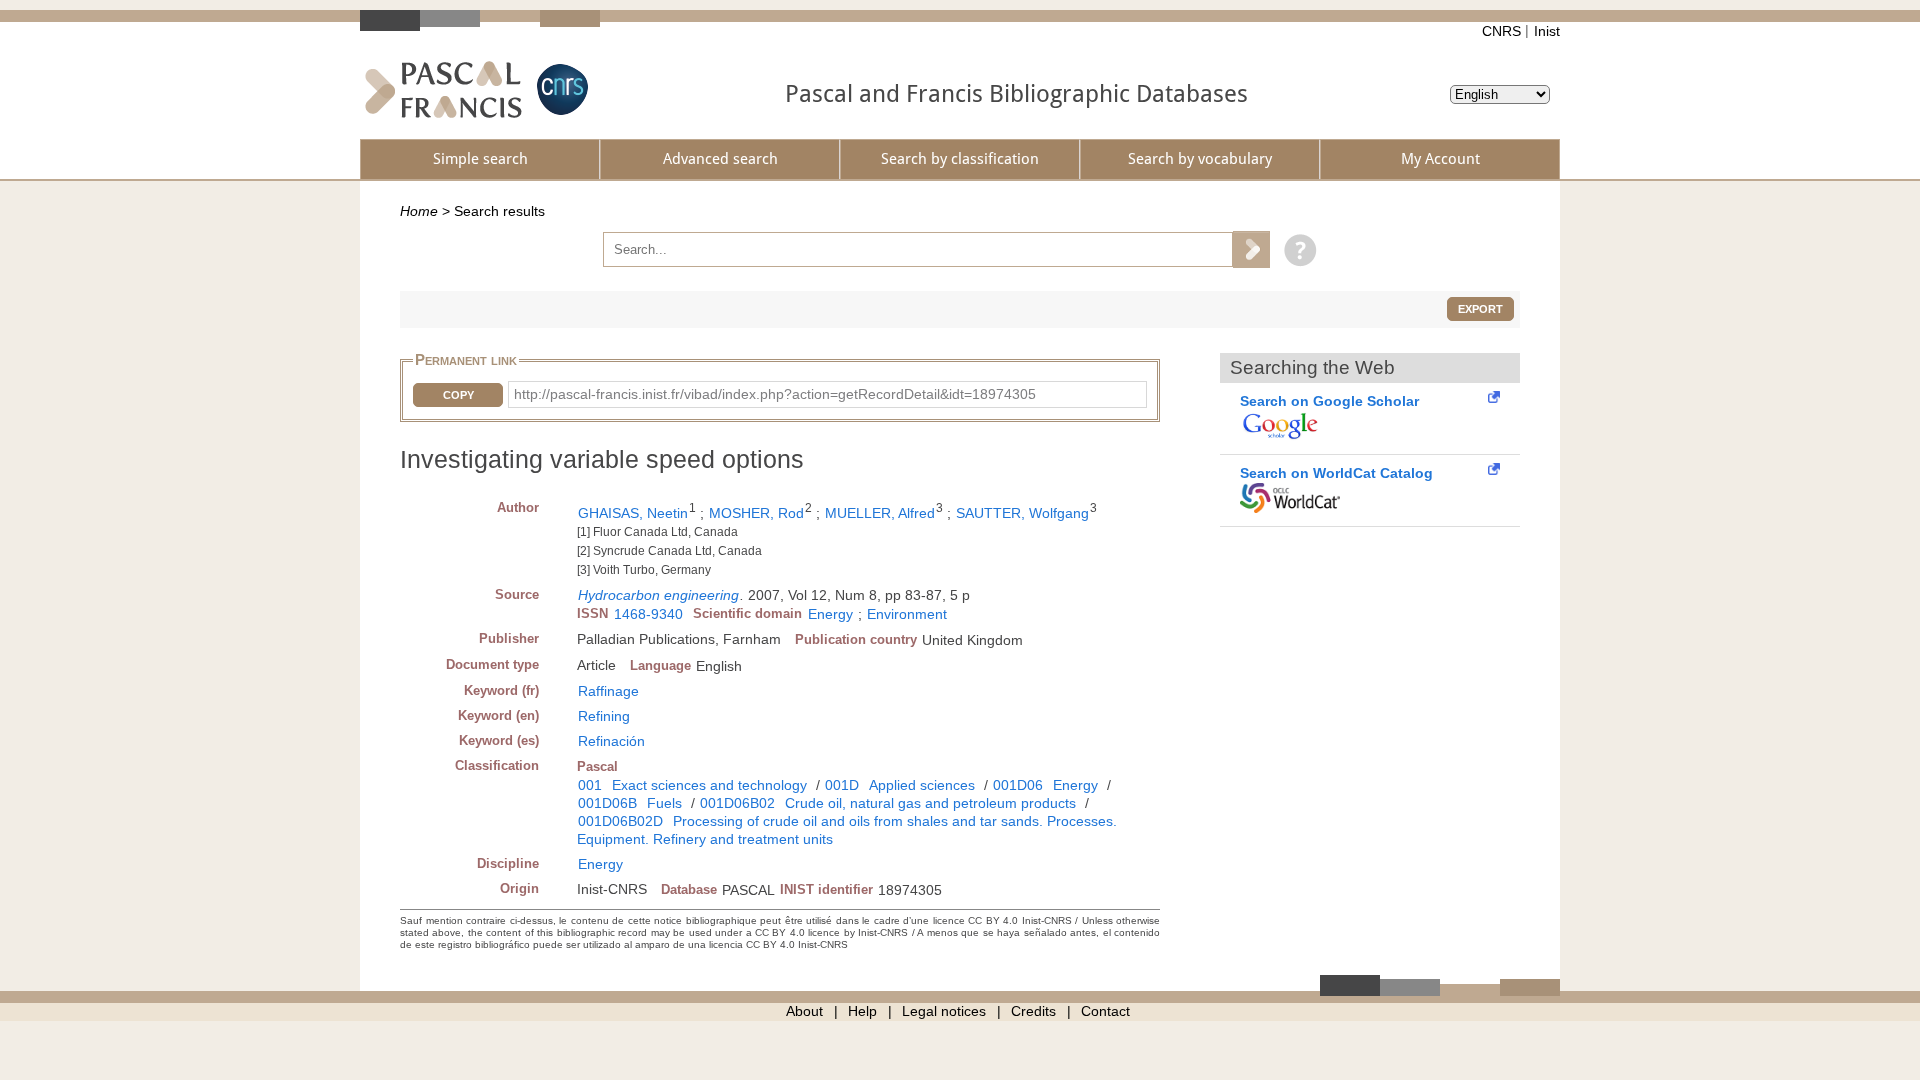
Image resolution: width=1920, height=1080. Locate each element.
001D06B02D (620, 821)
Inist (1547, 31)
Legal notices (944, 1011)
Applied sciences (922, 785)
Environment (907, 614)
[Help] (1295, 249)
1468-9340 (648, 614)
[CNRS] (560, 89)
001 (590, 785)
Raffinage (608, 691)
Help (862, 1011)
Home (419, 211)
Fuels (664, 803)
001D (842, 785)
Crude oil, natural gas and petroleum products (930, 803)
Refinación (611, 741)
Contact (1105, 1011)
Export (1480, 309)
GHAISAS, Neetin (633, 513)
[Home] (443, 89)
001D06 (1018, 785)
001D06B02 (737, 803)
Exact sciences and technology (709, 785)
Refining (604, 716)
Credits (1033, 1011)
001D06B (607, 803)
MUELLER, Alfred (880, 513)
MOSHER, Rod (756, 513)
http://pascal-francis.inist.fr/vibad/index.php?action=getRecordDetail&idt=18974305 (775, 394)
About (804, 1011)
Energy (830, 614)
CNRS (1501, 31)
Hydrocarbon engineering (658, 595)
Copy (458, 395)
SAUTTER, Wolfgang (1022, 513)
